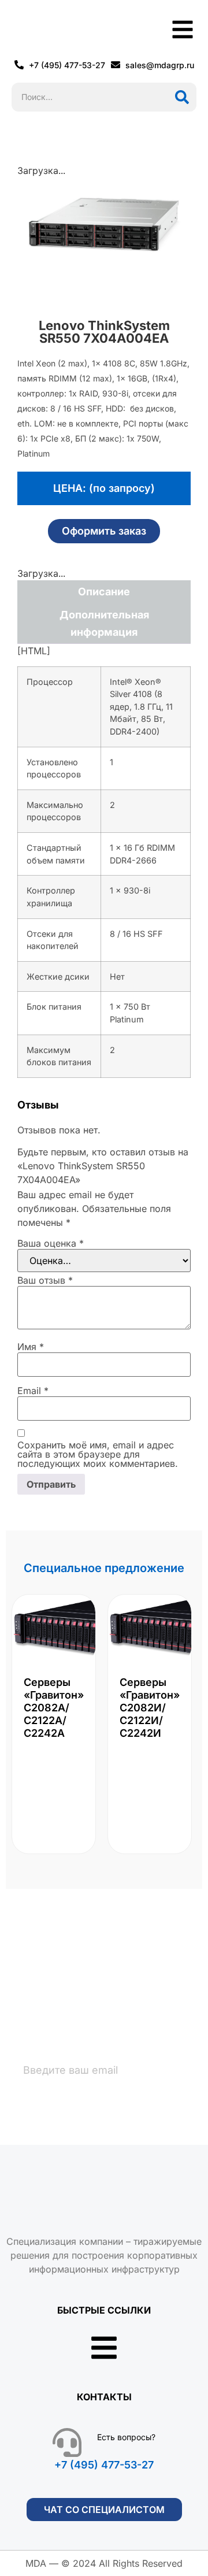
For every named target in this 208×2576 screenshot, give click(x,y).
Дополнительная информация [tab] (104, 623)
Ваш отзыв (45, 1280)
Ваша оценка (51, 1243)
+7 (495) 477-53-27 (104, 2465)
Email (33, 1391)
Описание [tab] (104, 592)
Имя (31, 1347)
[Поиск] (182, 97)
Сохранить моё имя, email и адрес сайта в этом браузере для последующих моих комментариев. (98, 1454)
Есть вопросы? (126, 2437)
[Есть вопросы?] (67, 2442)
